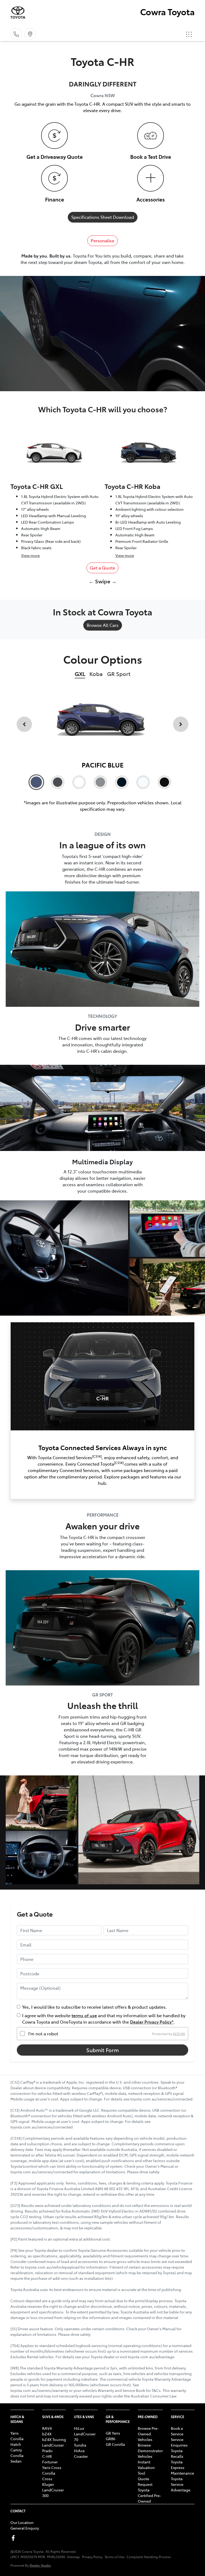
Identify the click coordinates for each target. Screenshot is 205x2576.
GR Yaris (113, 2433)
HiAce (79, 2451)
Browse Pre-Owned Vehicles (148, 2434)
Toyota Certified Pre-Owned (149, 2495)
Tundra (80, 2445)
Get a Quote (102, 568)
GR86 (111, 2439)
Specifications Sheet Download (103, 217)
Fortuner (50, 2462)
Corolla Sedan (17, 2458)
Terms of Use (115, 2557)
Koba (96, 674)
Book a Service (177, 2431)
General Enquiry (25, 2528)
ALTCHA (179, 2033)
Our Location (22, 2522)
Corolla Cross (49, 2476)
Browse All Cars (103, 625)
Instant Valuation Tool (146, 2467)
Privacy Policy (92, 2557)
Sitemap (73, 2557)
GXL (80, 674)
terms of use (84, 2015)
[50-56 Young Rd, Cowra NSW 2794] (30, 34)
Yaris (15, 2433)
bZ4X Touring (54, 2439)
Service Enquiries (179, 2442)
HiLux (79, 2428)
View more (30, 555)
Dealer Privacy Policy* (152, 2022)
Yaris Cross (52, 2467)
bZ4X (47, 2434)
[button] (189, 34)
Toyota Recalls (177, 2453)
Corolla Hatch (17, 2441)
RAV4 (47, 2428)
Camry (16, 2450)
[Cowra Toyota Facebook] (14, 2538)
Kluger (48, 2484)
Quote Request (145, 2481)
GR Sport (119, 674)
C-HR (47, 2456)
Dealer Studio (40, 2565)
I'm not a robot (43, 2033)
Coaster (81, 2456)
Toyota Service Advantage (181, 2484)
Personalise (102, 240)
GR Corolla (115, 2444)
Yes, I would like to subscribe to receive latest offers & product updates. (94, 2007)
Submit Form (102, 2050)
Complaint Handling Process (149, 2557)
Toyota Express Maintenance (182, 2467)
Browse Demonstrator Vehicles (150, 2451)
